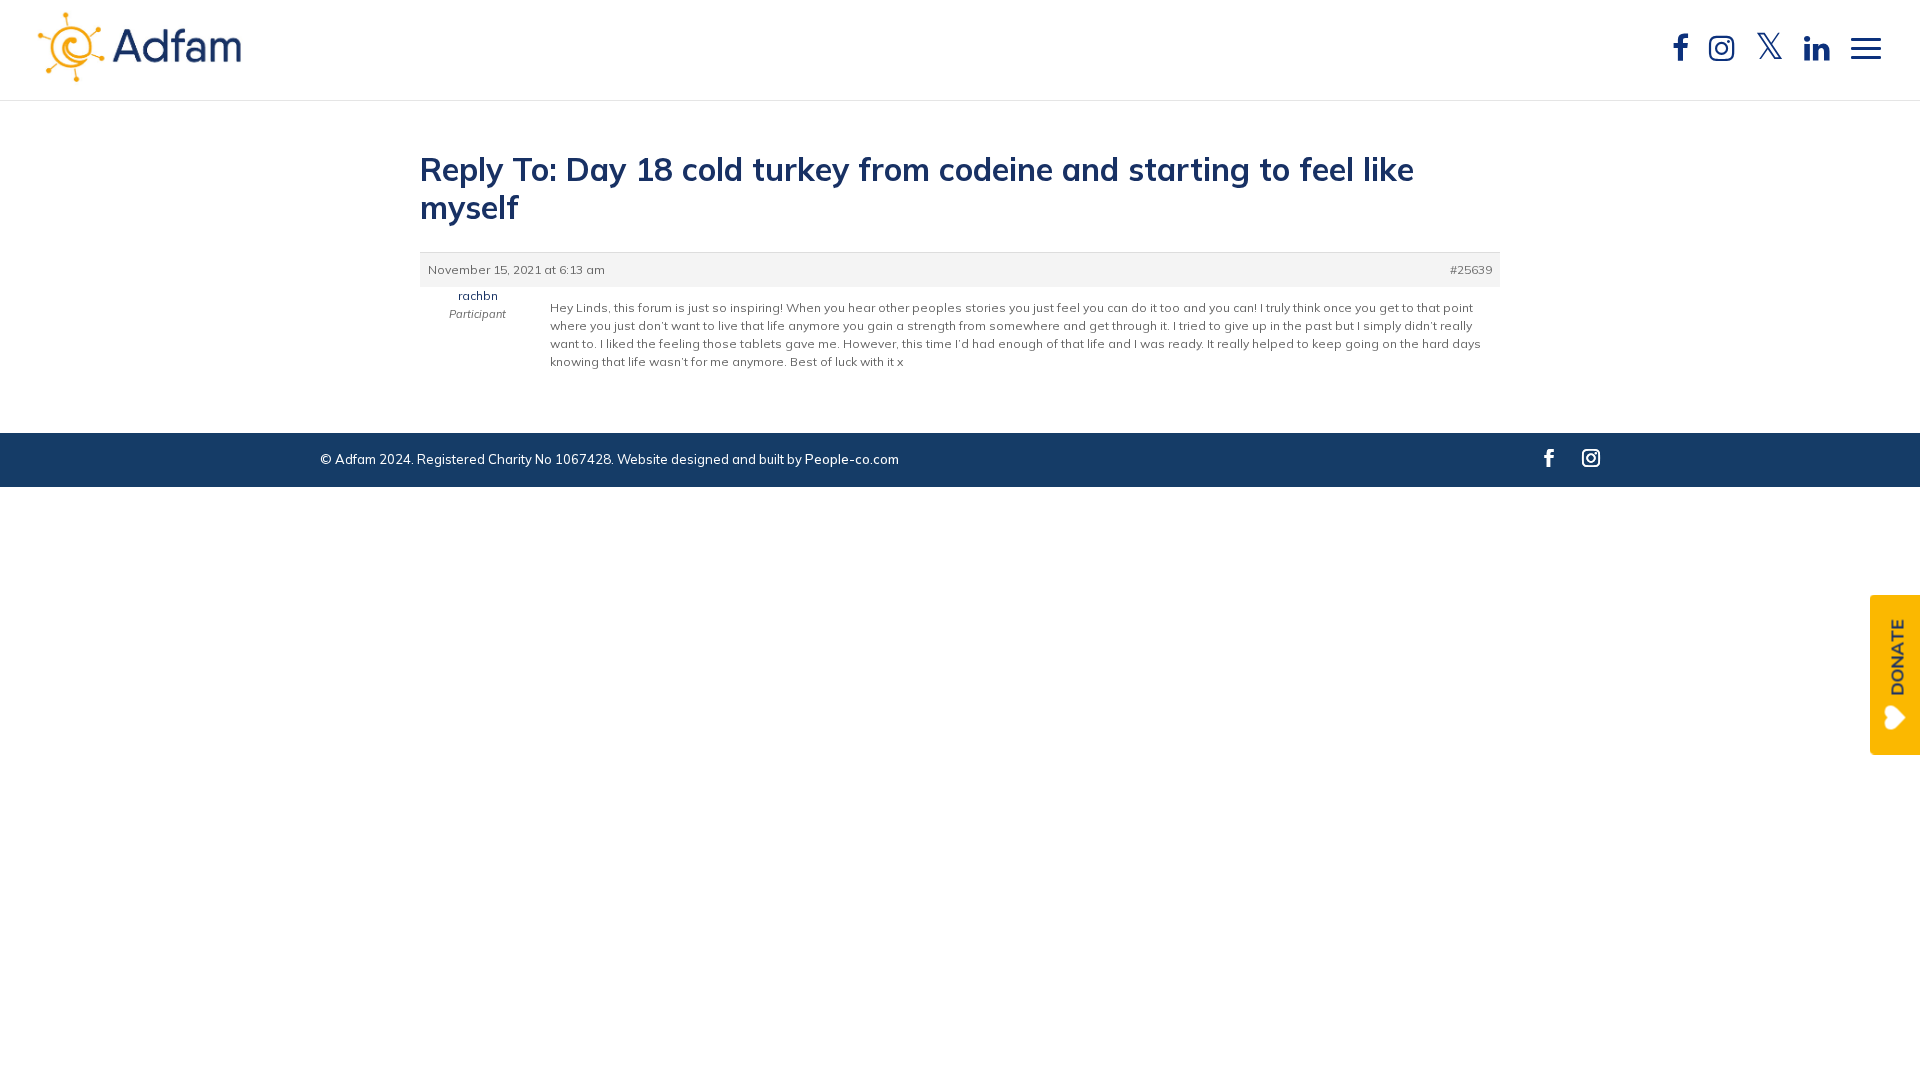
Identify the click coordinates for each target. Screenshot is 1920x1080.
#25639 (1471, 269)
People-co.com (852, 459)
